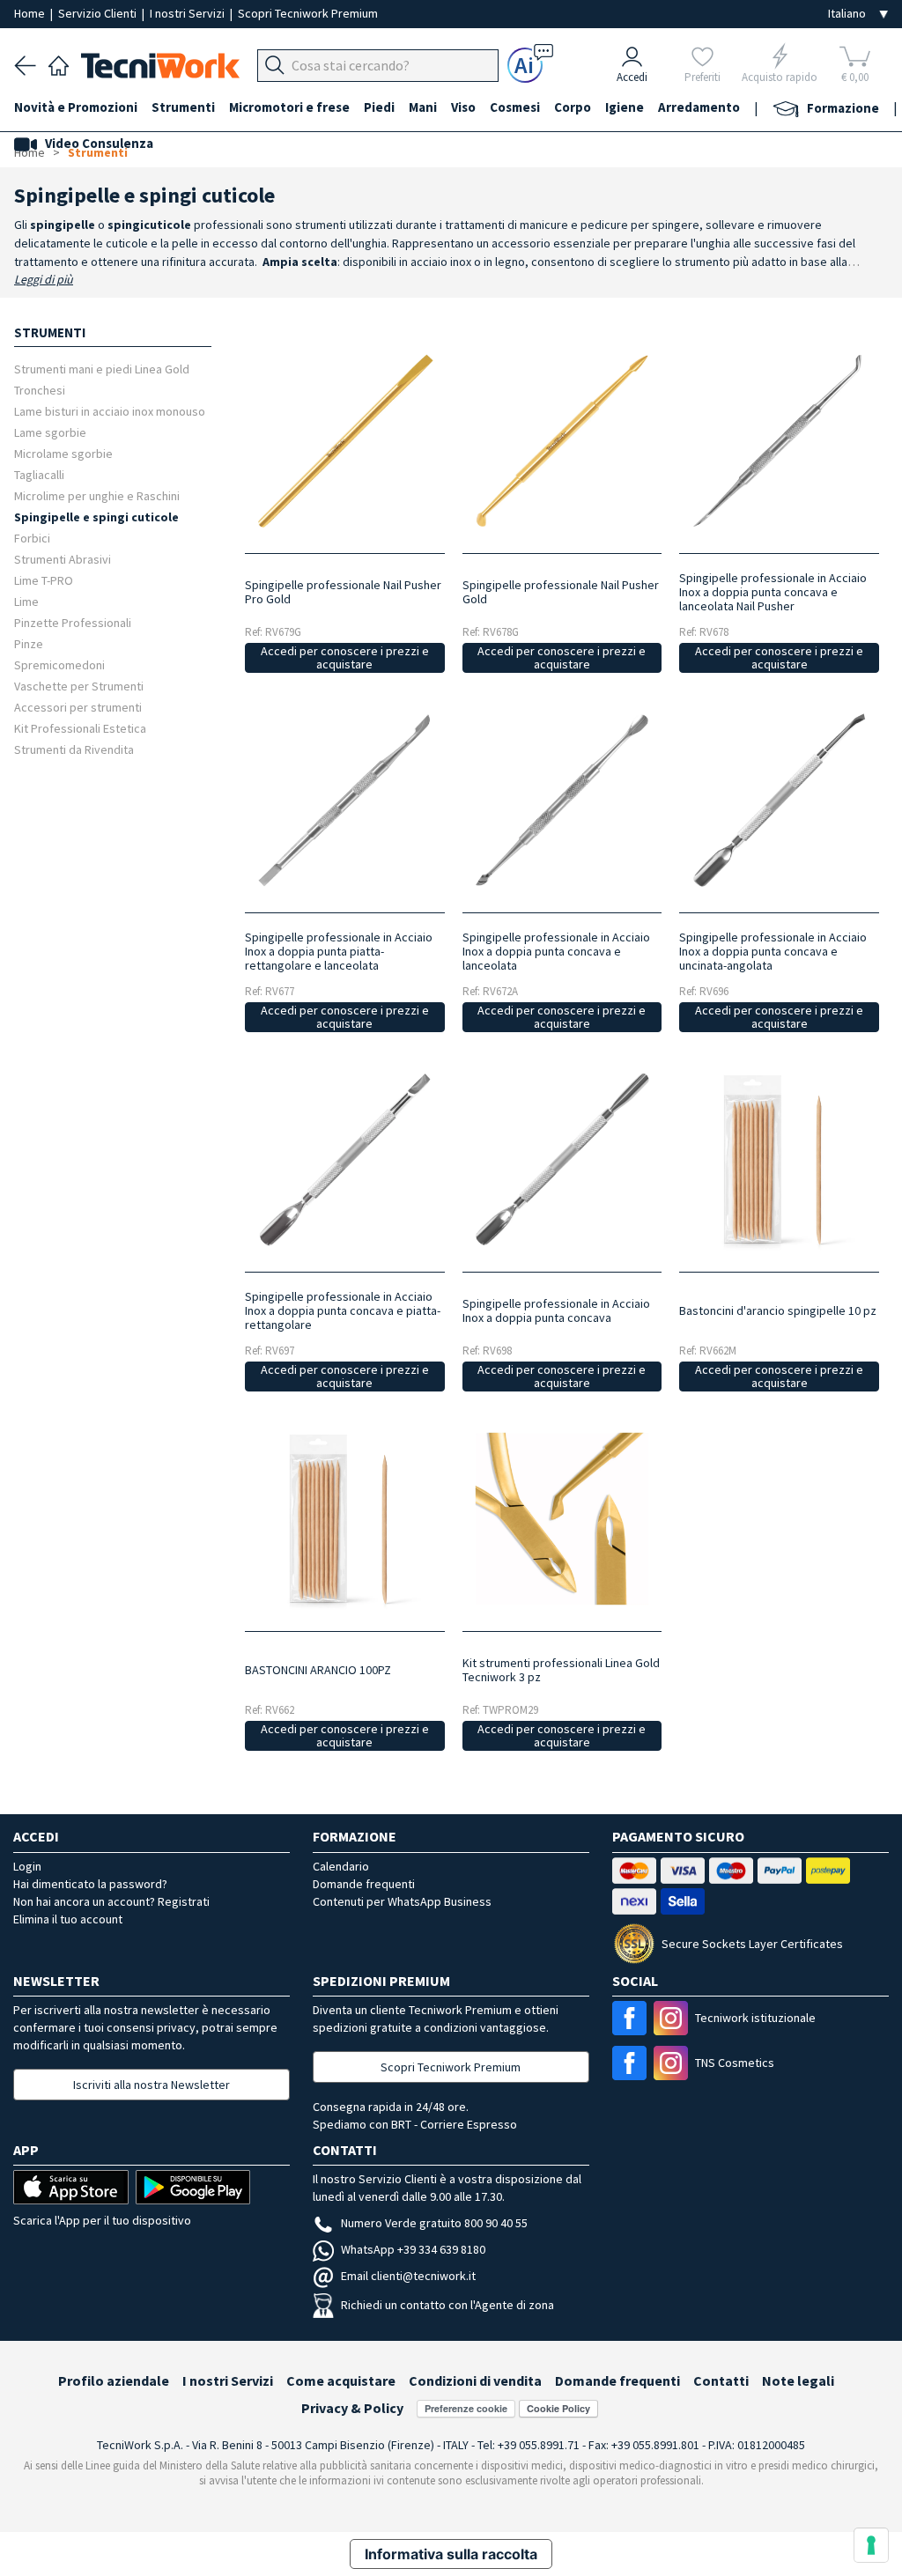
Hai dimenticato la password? (90, 1884)
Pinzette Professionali (73, 622)
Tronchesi (40, 390)
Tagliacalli (39, 474)
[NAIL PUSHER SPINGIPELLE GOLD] (345, 441)
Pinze (29, 643)
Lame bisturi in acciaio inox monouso (110, 411)
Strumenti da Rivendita (74, 749)
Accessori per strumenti (78, 707)
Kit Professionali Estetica (80, 728)
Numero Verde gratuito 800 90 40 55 (434, 2223)
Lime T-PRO (44, 580)
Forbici (32, 538)
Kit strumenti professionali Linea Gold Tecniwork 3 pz (561, 1670)
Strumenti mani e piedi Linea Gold (102, 369)
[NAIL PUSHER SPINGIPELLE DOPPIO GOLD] (562, 441)
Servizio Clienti (99, 13)
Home (31, 13)
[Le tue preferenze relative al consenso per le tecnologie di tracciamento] (871, 2545)
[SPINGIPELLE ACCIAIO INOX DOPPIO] (345, 800)
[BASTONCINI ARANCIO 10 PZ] (779, 1159)
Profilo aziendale (114, 2380)
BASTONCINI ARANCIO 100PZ (318, 1670)
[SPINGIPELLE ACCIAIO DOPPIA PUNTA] (562, 800)
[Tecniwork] (59, 63)
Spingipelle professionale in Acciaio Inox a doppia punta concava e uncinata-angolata (773, 951)
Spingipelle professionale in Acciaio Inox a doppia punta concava (556, 1310)
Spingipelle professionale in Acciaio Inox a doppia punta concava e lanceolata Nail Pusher (773, 592)
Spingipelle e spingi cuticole (96, 517)
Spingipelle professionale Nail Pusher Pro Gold (343, 592)
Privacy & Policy (352, 2408)
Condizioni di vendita (475, 2380)
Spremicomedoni (59, 664)
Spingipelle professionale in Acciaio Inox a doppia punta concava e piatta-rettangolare (343, 1310)
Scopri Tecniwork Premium (308, 13)
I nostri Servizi (189, 13)
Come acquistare (341, 2380)
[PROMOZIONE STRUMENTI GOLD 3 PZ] (562, 1519)
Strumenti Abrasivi (63, 559)
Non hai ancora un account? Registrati (111, 1901)
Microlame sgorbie (63, 453)
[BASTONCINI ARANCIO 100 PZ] (345, 1519)
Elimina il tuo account (68, 1919)
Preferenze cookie (466, 2408)
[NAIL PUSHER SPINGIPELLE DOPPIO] (779, 441)
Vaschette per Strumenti (79, 686)
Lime (26, 601)
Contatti (721, 2380)
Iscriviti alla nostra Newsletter (152, 2085)
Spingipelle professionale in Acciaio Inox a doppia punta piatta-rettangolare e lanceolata (339, 951)
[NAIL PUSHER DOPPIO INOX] (779, 800)
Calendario (341, 1866)
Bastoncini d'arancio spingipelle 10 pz (778, 1310)
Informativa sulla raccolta (451, 2554)
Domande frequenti (364, 1884)
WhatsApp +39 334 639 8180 (413, 2249)
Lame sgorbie (50, 432)
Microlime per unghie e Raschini (97, 495)
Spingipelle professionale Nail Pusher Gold (561, 592)
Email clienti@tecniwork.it (408, 2276)
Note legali (798, 2380)
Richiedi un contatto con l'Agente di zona (447, 2305)
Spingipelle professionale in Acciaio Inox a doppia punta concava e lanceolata (556, 951)
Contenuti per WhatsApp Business (402, 1901)
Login (27, 1866)
